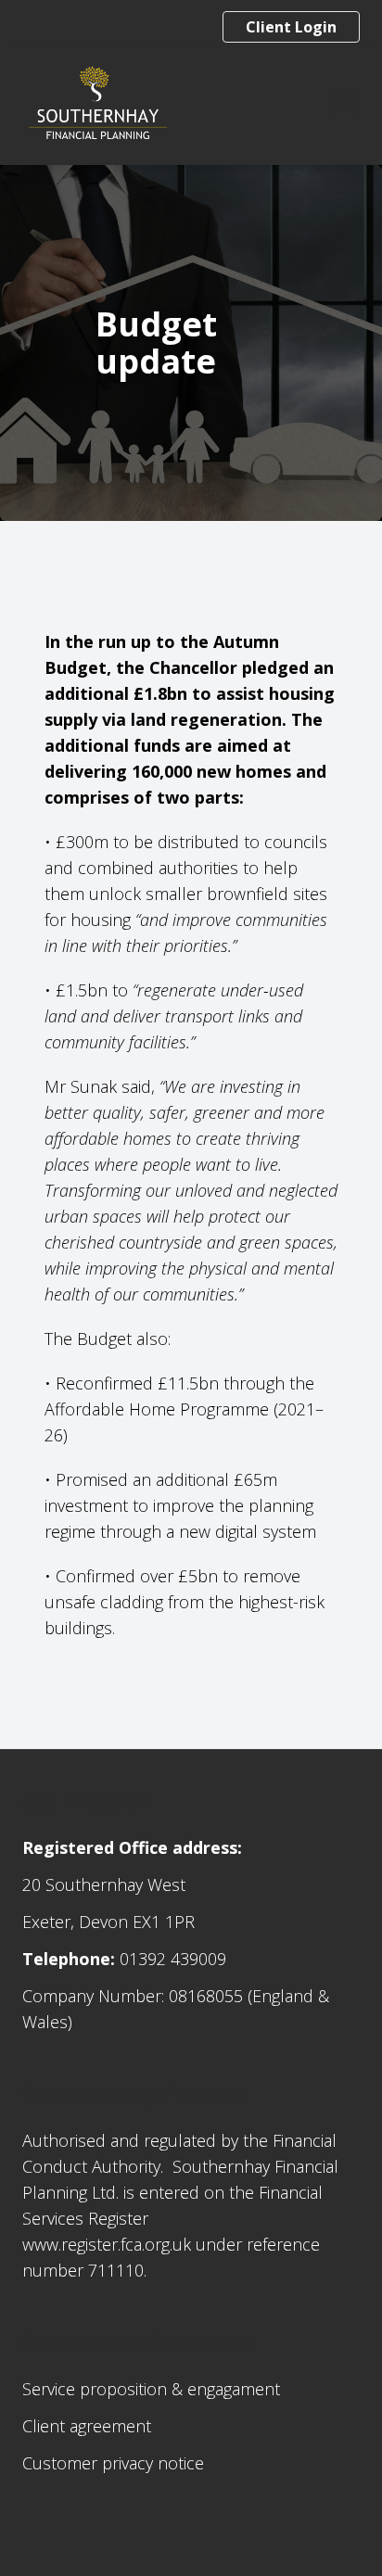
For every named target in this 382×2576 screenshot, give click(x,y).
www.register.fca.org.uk (107, 2244)
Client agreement (87, 2426)
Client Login (291, 27)
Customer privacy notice (113, 2463)
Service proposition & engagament (151, 2389)
